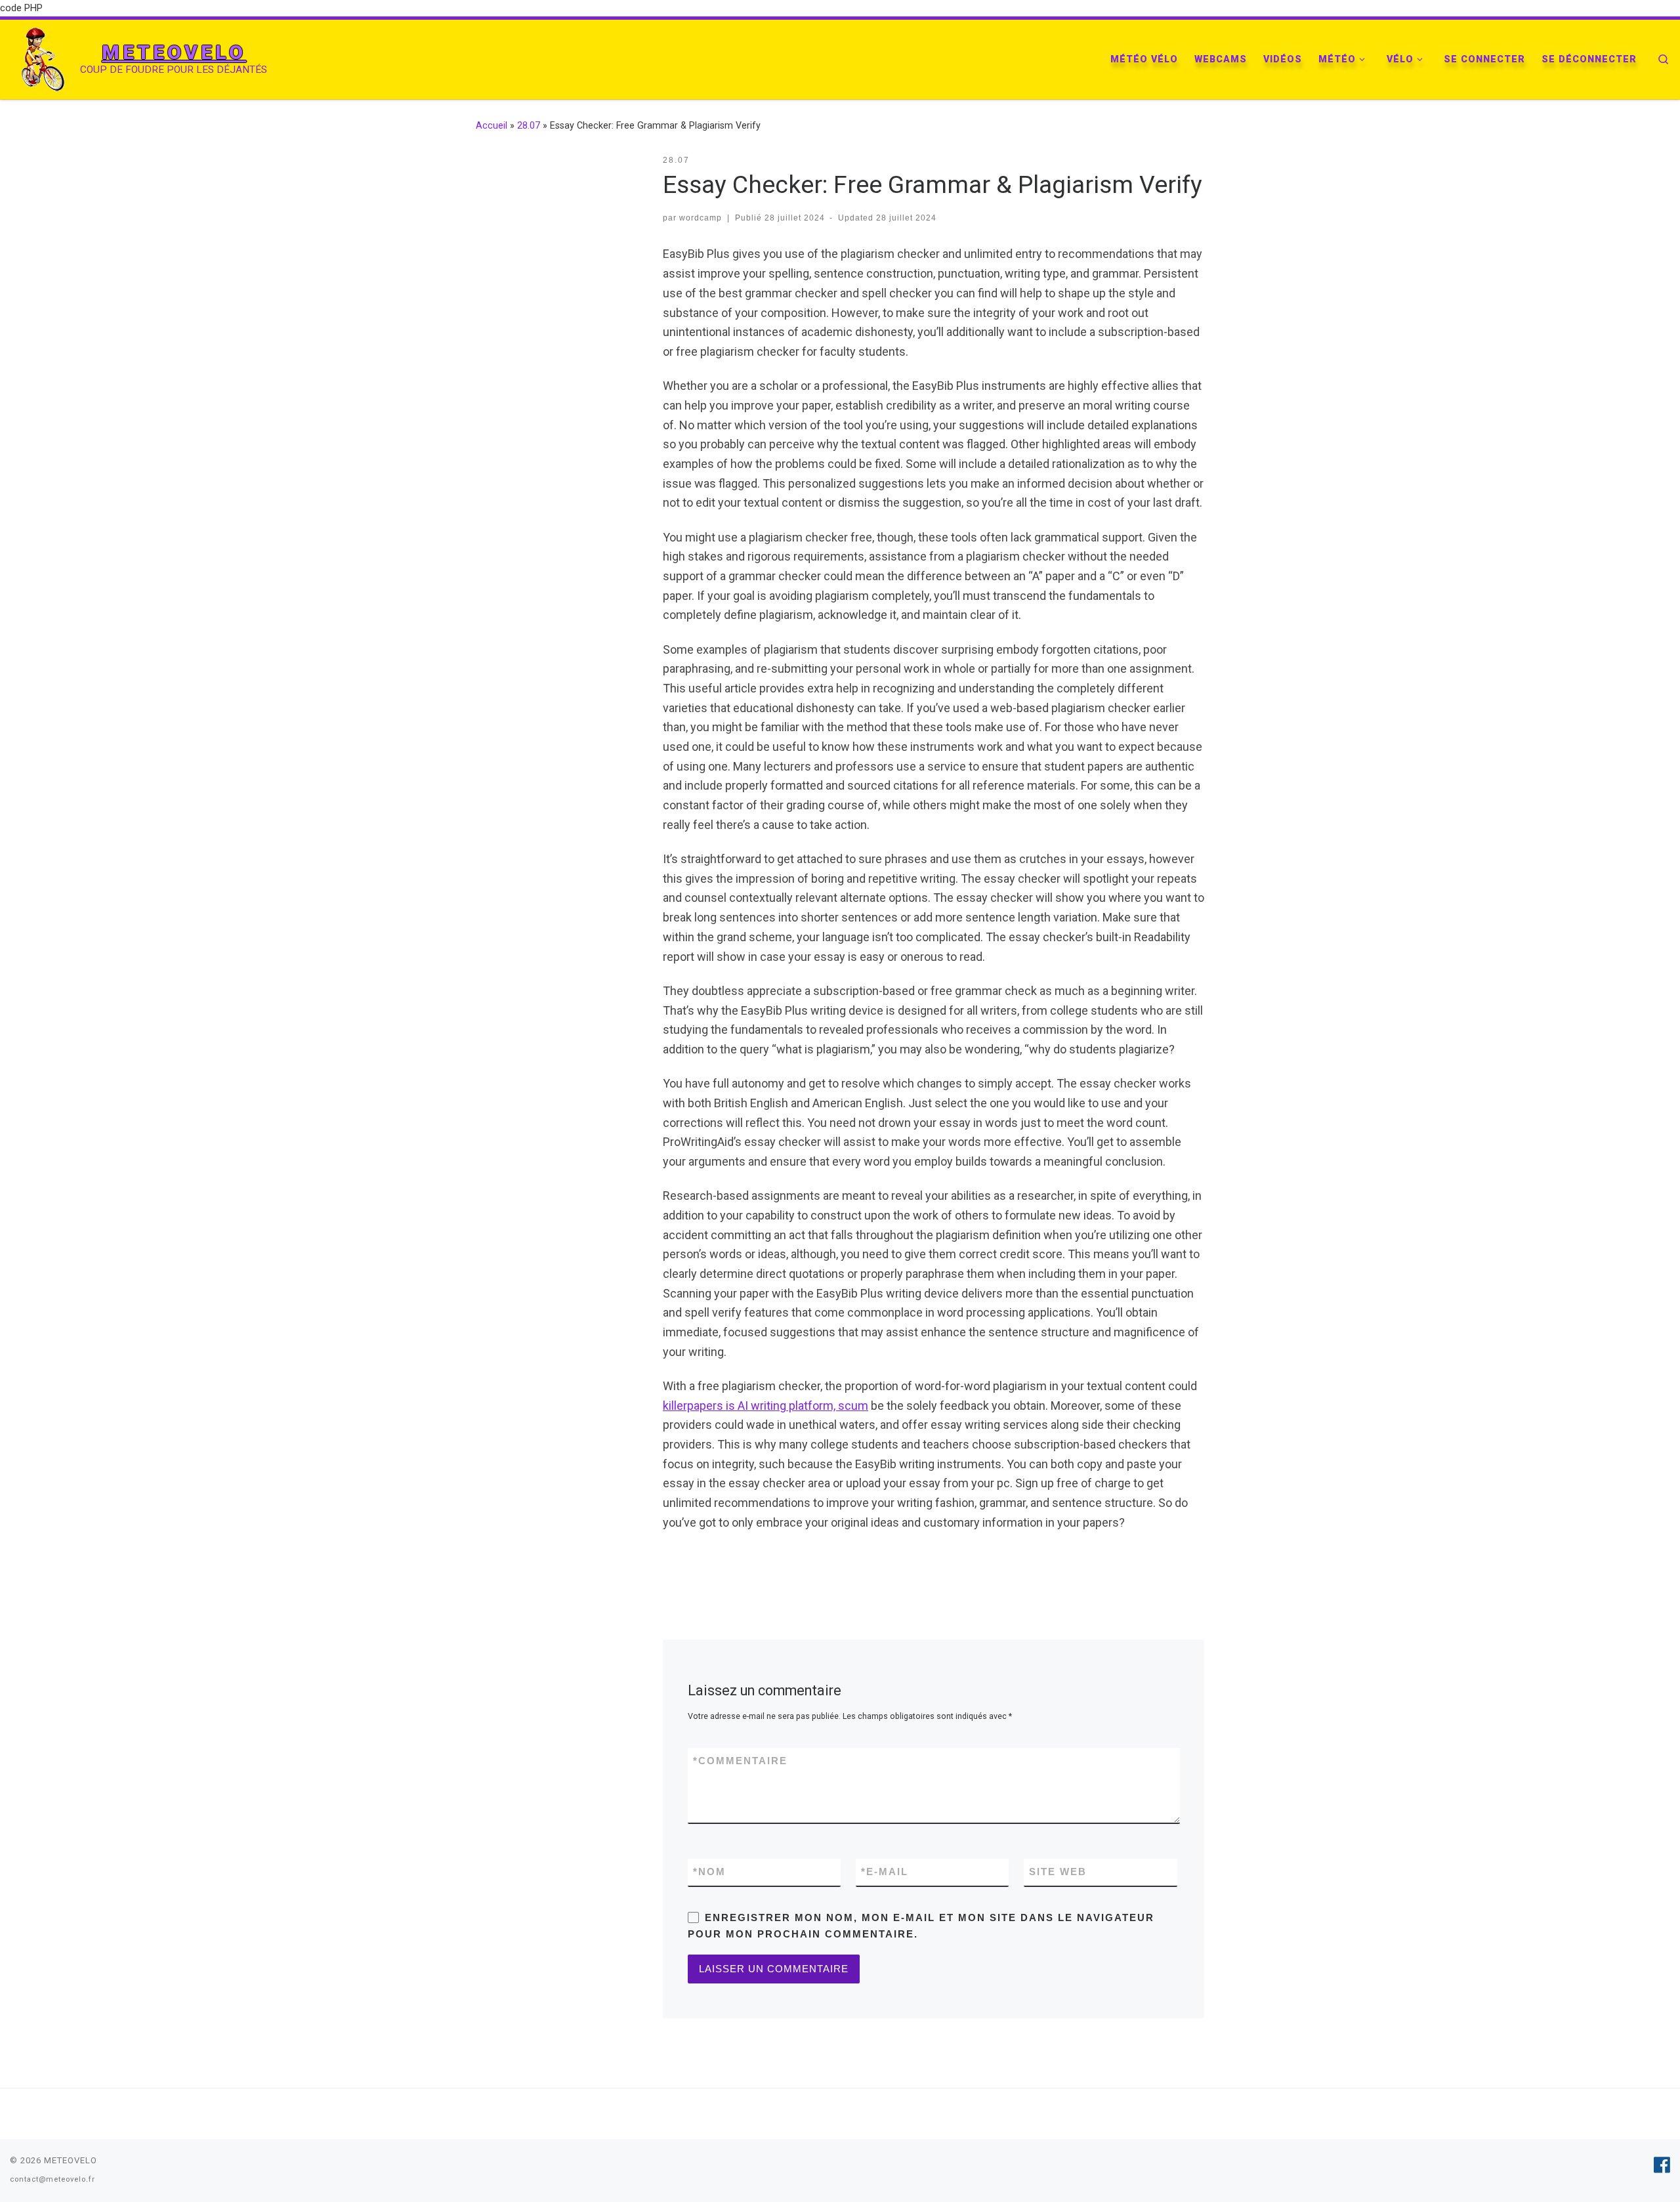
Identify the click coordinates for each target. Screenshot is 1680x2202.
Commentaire (740, 1761)
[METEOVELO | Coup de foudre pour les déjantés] (43, 58)
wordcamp (701, 218)
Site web (1058, 1872)
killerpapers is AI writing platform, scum (766, 1406)
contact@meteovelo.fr (52, 2179)
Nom (709, 1872)
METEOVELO (71, 2160)
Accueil (492, 125)
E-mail (885, 1872)
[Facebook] (1662, 2165)
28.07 (529, 125)
